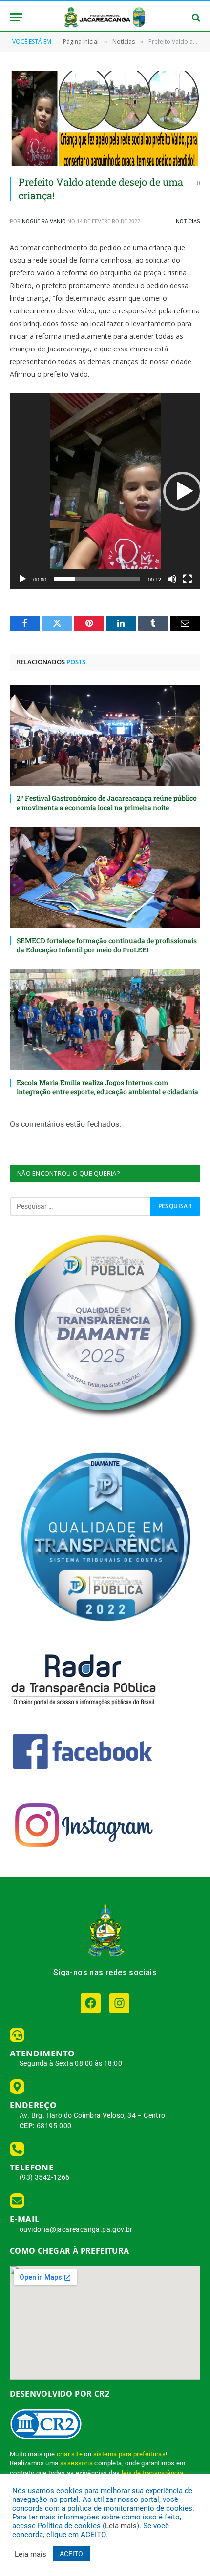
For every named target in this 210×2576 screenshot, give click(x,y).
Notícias (188, 222)
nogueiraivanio (44, 222)
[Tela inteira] (188, 579)
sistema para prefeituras (130, 2454)
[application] (105, 491)
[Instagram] (119, 2003)
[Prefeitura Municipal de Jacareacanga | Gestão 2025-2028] (105, 17)
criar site (70, 2454)
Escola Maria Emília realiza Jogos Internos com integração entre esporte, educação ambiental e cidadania (107, 1087)
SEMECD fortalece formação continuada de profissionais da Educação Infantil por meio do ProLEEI (107, 945)
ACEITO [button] (71, 2554)
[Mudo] (172, 579)
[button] (183, 491)
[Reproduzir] (22, 579)
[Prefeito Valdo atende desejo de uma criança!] (105, 118)
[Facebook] (91, 2003)
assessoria (76, 2463)
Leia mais (121, 2526)
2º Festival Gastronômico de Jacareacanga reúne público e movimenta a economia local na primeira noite (107, 803)
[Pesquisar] (195, 17)
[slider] (97, 579)
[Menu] (16, 17)
